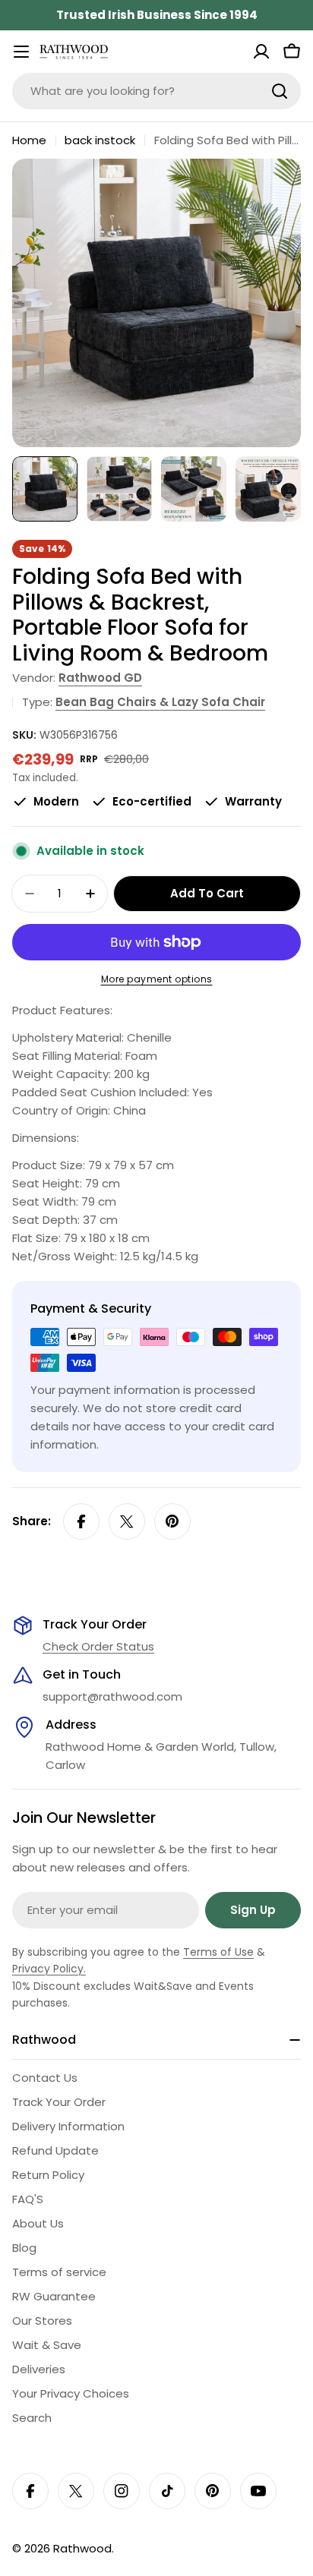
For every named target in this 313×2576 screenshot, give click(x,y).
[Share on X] (127, 1521)
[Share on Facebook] (81, 1521)
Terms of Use (218, 1952)
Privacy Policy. (49, 1969)
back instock (100, 140)
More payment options (157, 979)
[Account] (261, 52)
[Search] (280, 91)
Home (29, 140)
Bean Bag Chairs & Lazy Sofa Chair (160, 702)
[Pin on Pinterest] (172, 1521)
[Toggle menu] (21, 52)
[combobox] (156, 91)
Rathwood (82, 2548)
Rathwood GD (100, 678)
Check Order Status (98, 1646)
